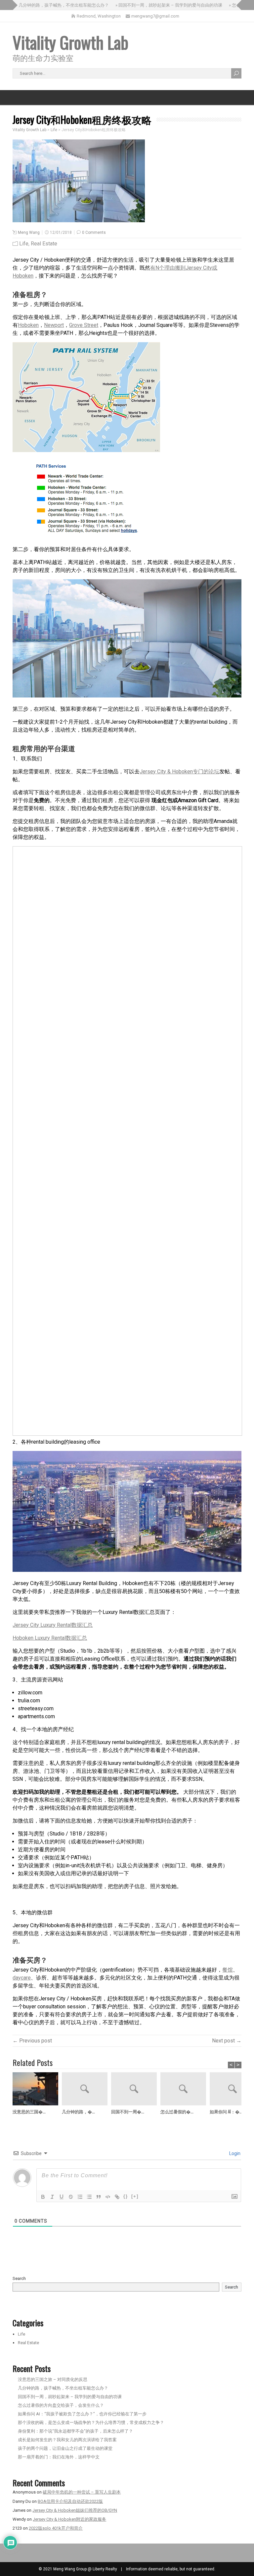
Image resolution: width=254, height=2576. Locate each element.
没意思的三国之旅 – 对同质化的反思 (53, 2379)
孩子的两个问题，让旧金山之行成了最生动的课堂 (65, 2448)
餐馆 (228, 1970)
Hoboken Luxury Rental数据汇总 (50, 1638)
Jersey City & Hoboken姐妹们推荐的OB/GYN (75, 2510)
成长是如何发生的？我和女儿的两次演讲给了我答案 (67, 2440)
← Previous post (32, 2041)
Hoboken (28, 325)
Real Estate (44, 244)
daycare (22, 1978)
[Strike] (71, 2197)
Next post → (227, 2041)
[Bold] (43, 2197)
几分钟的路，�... (78, 2111)
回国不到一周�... (128, 2111)
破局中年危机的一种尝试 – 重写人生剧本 (82, 2492)
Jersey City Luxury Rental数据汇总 (53, 1625)
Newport (54, 325)
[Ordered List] (80, 2197)
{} (126, 2196)
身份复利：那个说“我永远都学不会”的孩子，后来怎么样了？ (75, 2431)
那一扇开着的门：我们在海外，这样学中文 (59, 2457)
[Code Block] (108, 2197)
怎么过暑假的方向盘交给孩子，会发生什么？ (61, 2405)
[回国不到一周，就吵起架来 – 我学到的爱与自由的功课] (136, 2090)
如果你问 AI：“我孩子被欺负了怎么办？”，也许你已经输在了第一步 (82, 2414)
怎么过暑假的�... (177, 2111)
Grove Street (84, 325)
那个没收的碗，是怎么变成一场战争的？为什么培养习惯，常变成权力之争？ (91, 2422)
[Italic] (52, 2197)
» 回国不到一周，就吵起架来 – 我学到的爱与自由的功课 (149, 5)
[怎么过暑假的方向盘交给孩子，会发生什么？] (185, 2090)
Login (234, 2153)
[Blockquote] (99, 2197)
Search (19, 2278)
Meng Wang (29, 232)
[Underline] (62, 2197)
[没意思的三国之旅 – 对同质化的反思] (37, 2090)
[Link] (117, 2197)
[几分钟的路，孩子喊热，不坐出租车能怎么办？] (86, 2090)
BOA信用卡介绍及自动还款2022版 (70, 2501)
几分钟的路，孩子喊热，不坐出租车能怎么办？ (63, 2388)
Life (24, 244)
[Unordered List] (89, 2197)
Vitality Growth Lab (70, 42)
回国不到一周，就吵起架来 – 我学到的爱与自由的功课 (70, 2397)
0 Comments (94, 232)
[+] (135, 2196)
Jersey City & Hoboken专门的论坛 (179, 772)
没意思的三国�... (29, 2111)
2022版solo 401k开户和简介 (56, 2528)
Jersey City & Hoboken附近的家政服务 (69, 2519)
